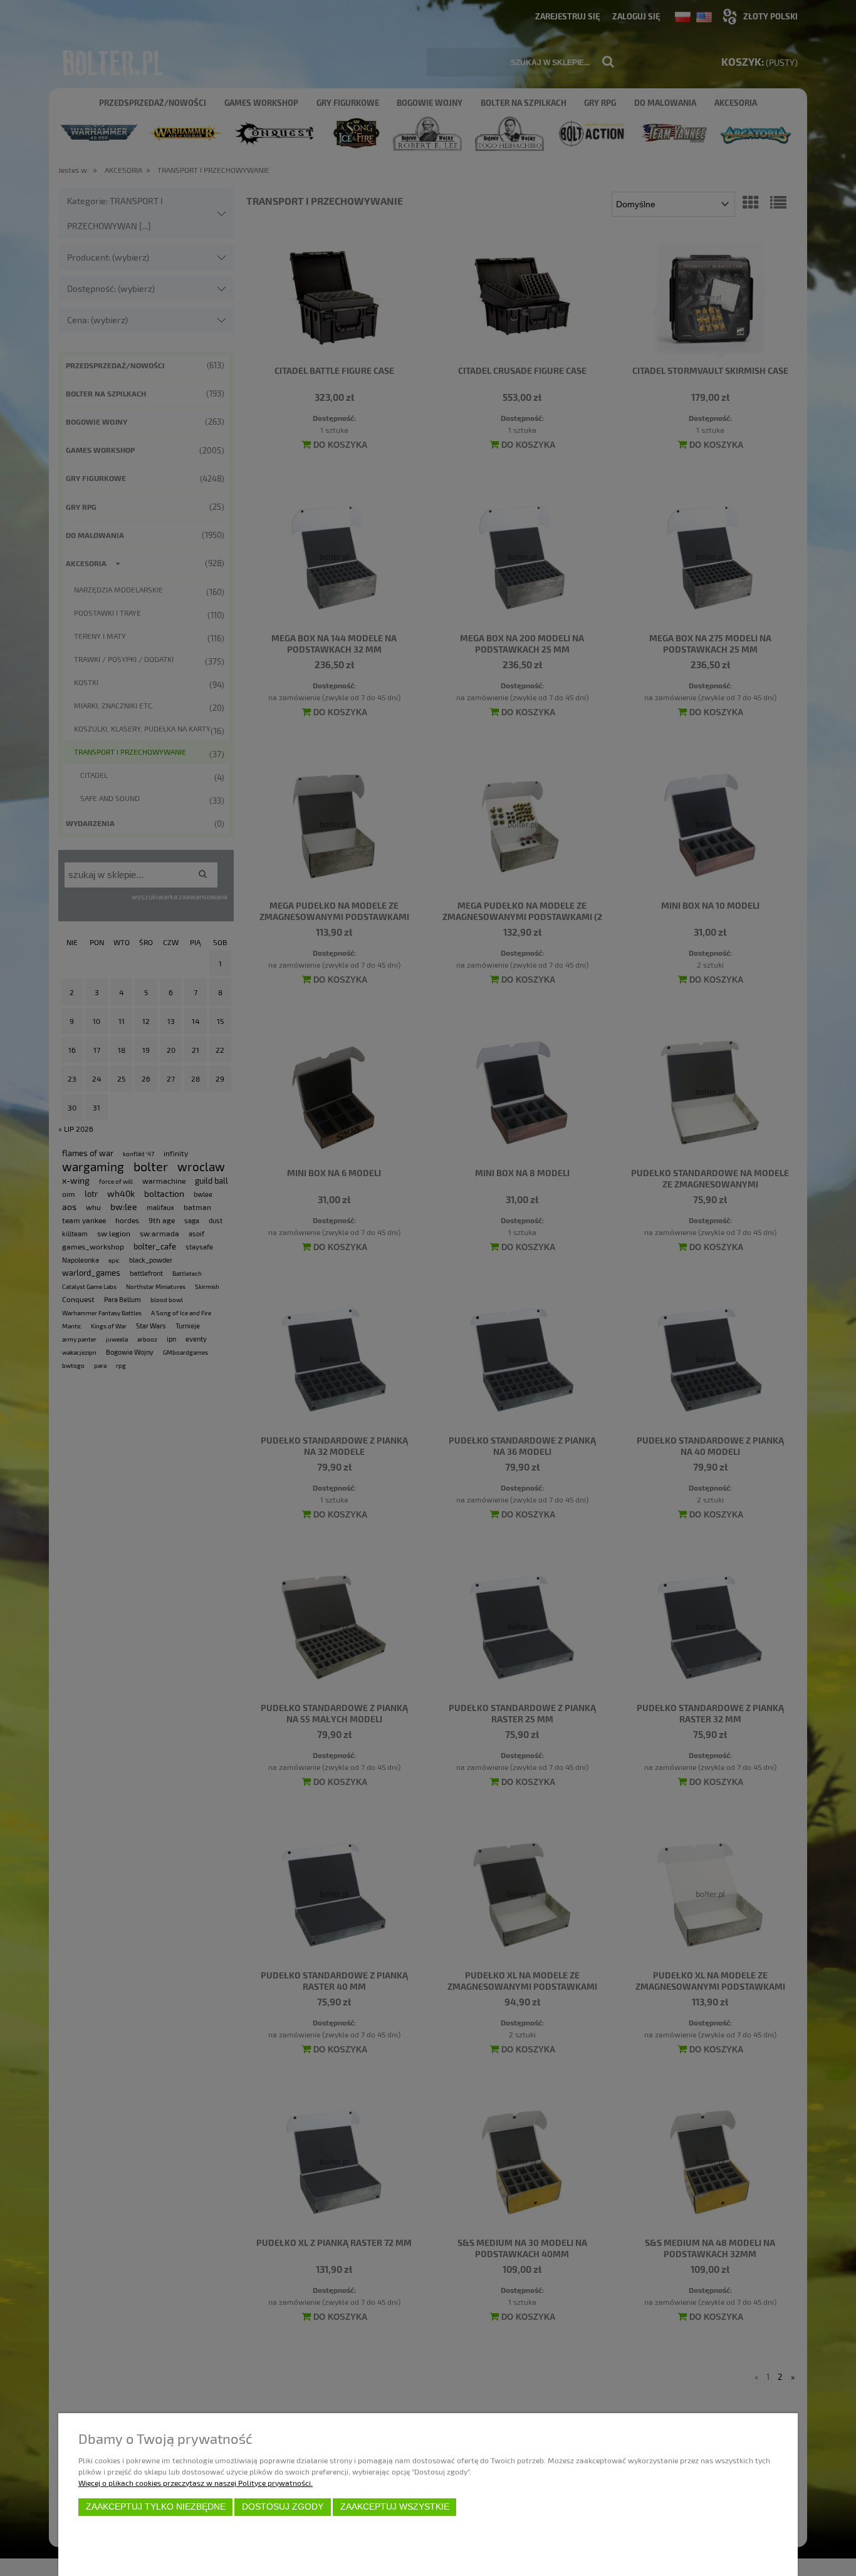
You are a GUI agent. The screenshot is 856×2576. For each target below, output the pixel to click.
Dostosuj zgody (283, 2507)
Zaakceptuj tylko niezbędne (156, 2507)
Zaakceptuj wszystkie (395, 2507)
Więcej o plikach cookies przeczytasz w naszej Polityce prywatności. (196, 2483)
